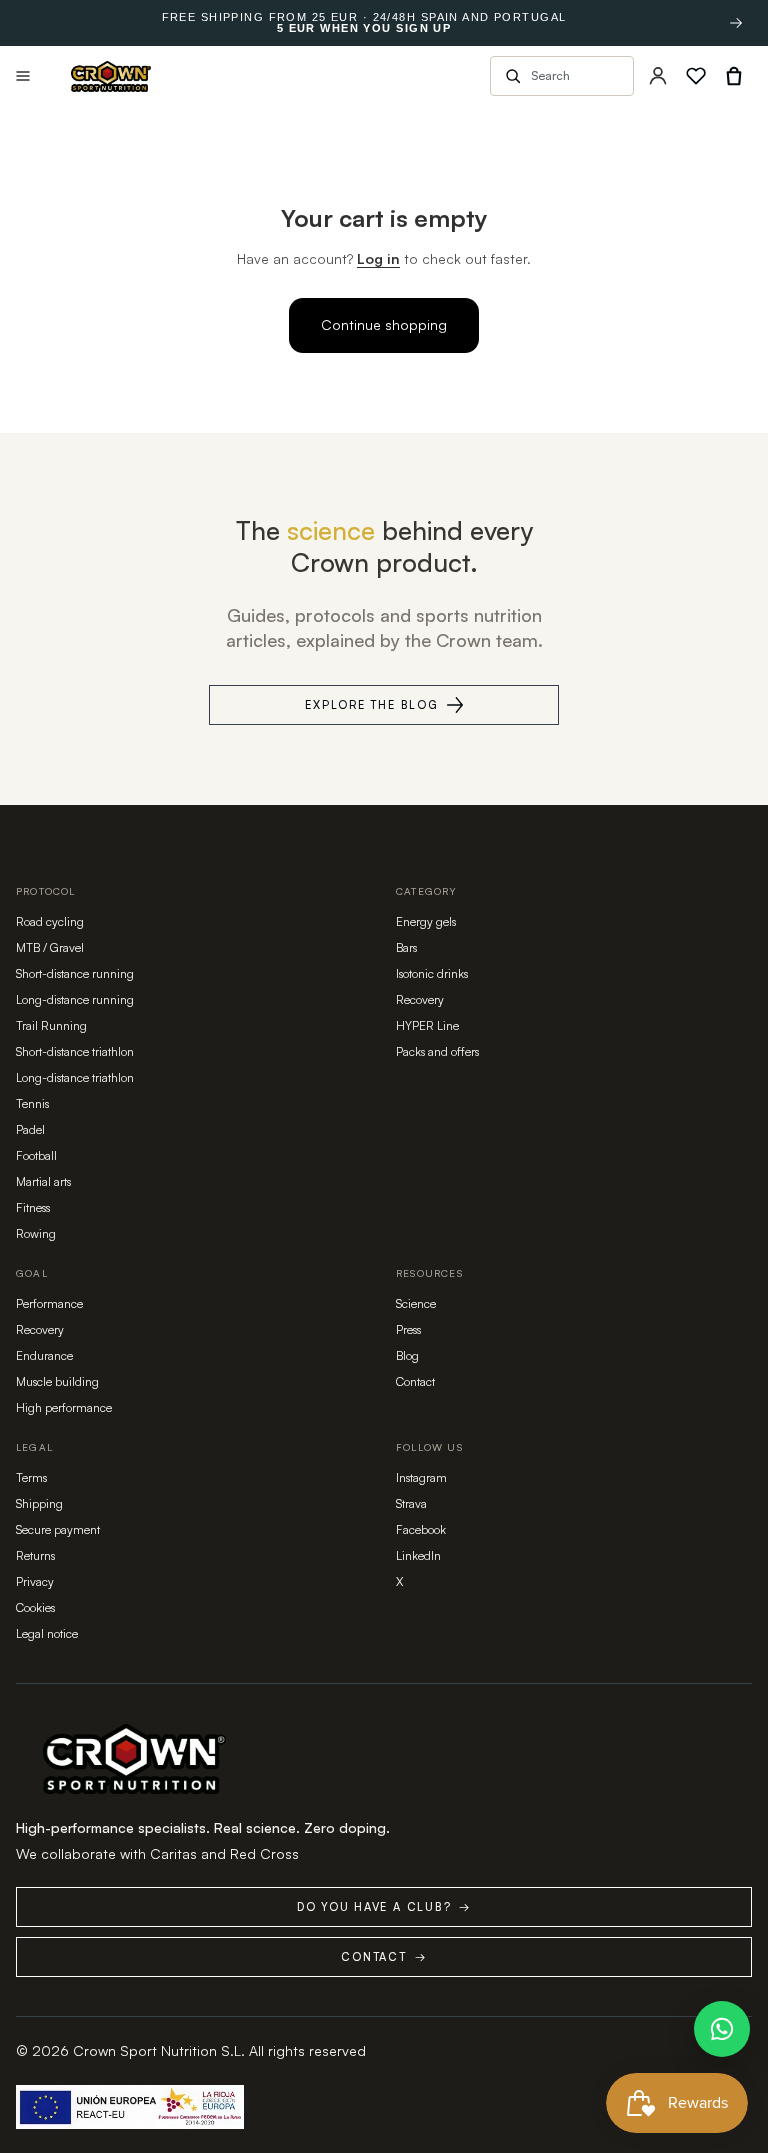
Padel (30, 1129)
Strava (411, 1503)
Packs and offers (437, 1051)
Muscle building (57, 1381)
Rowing (36, 1233)
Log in (378, 258)
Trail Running (51, 1025)
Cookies (35, 1607)
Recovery (420, 999)
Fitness (33, 1207)
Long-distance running (75, 999)
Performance (49, 1303)
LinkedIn (418, 1555)
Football (36, 1155)
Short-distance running (75, 973)
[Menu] (23, 76)
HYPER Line (427, 1025)
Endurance (44, 1355)
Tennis (32, 1103)
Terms (31, 1477)
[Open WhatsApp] (722, 2029)
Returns (35, 1555)
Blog (407, 1355)
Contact (415, 1381)
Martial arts (43, 1181)
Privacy (35, 1581)
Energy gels (426, 921)
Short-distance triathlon (75, 1051)
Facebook (421, 1529)
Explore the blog (371, 705)
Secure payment (58, 1529)
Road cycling (50, 921)
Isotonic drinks (432, 973)
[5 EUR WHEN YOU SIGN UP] (736, 23)
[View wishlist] (696, 76)
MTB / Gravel (50, 947)
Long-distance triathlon (75, 1077)
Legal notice (47, 1633)
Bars (406, 947)
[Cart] (734, 76)
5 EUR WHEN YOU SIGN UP (364, 28)
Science (416, 1303)
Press (408, 1329)
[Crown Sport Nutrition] (111, 76)
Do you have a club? (384, 1907)
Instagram (421, 1477)
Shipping (39, 1503)
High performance (64, 1407)
